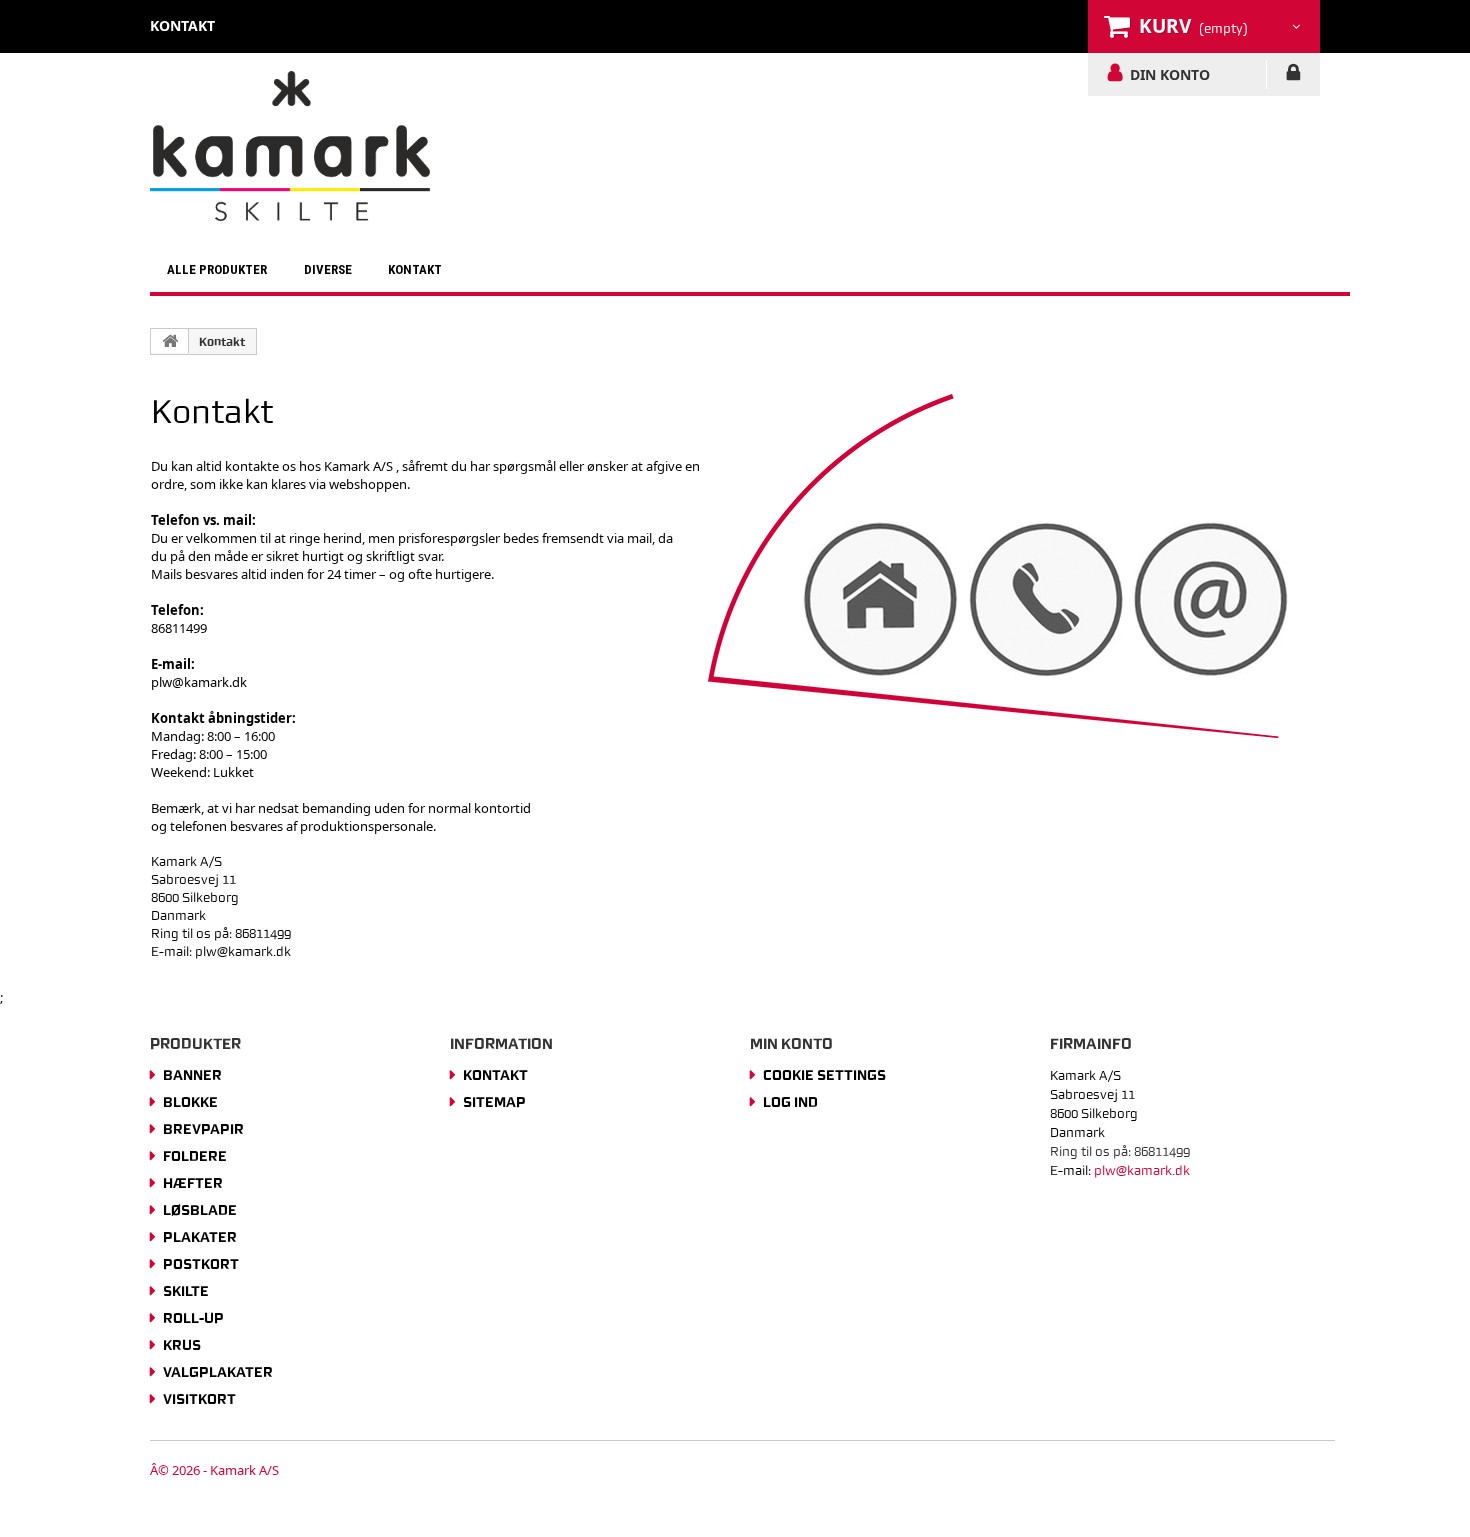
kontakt (182, 25)
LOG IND (1293, 76)
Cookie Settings (824, 1075)
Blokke (190, 1102)
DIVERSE (328, 269)
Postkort (201, 1264)
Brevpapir (203, 1129)
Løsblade (200, 1210)
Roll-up (193, 1318)
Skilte (186, 1291)
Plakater (200, 1237)
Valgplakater (218, 1372)
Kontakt (222, 342)
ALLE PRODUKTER (217, 269)
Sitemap (494, 1102)
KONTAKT (415, 269)
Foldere (195, 1156)
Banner (192, 1075)
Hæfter (193, 1183)
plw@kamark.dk (199, 682)
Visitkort (199, 1399)
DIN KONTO (1170, 74)
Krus (182, 1345)
